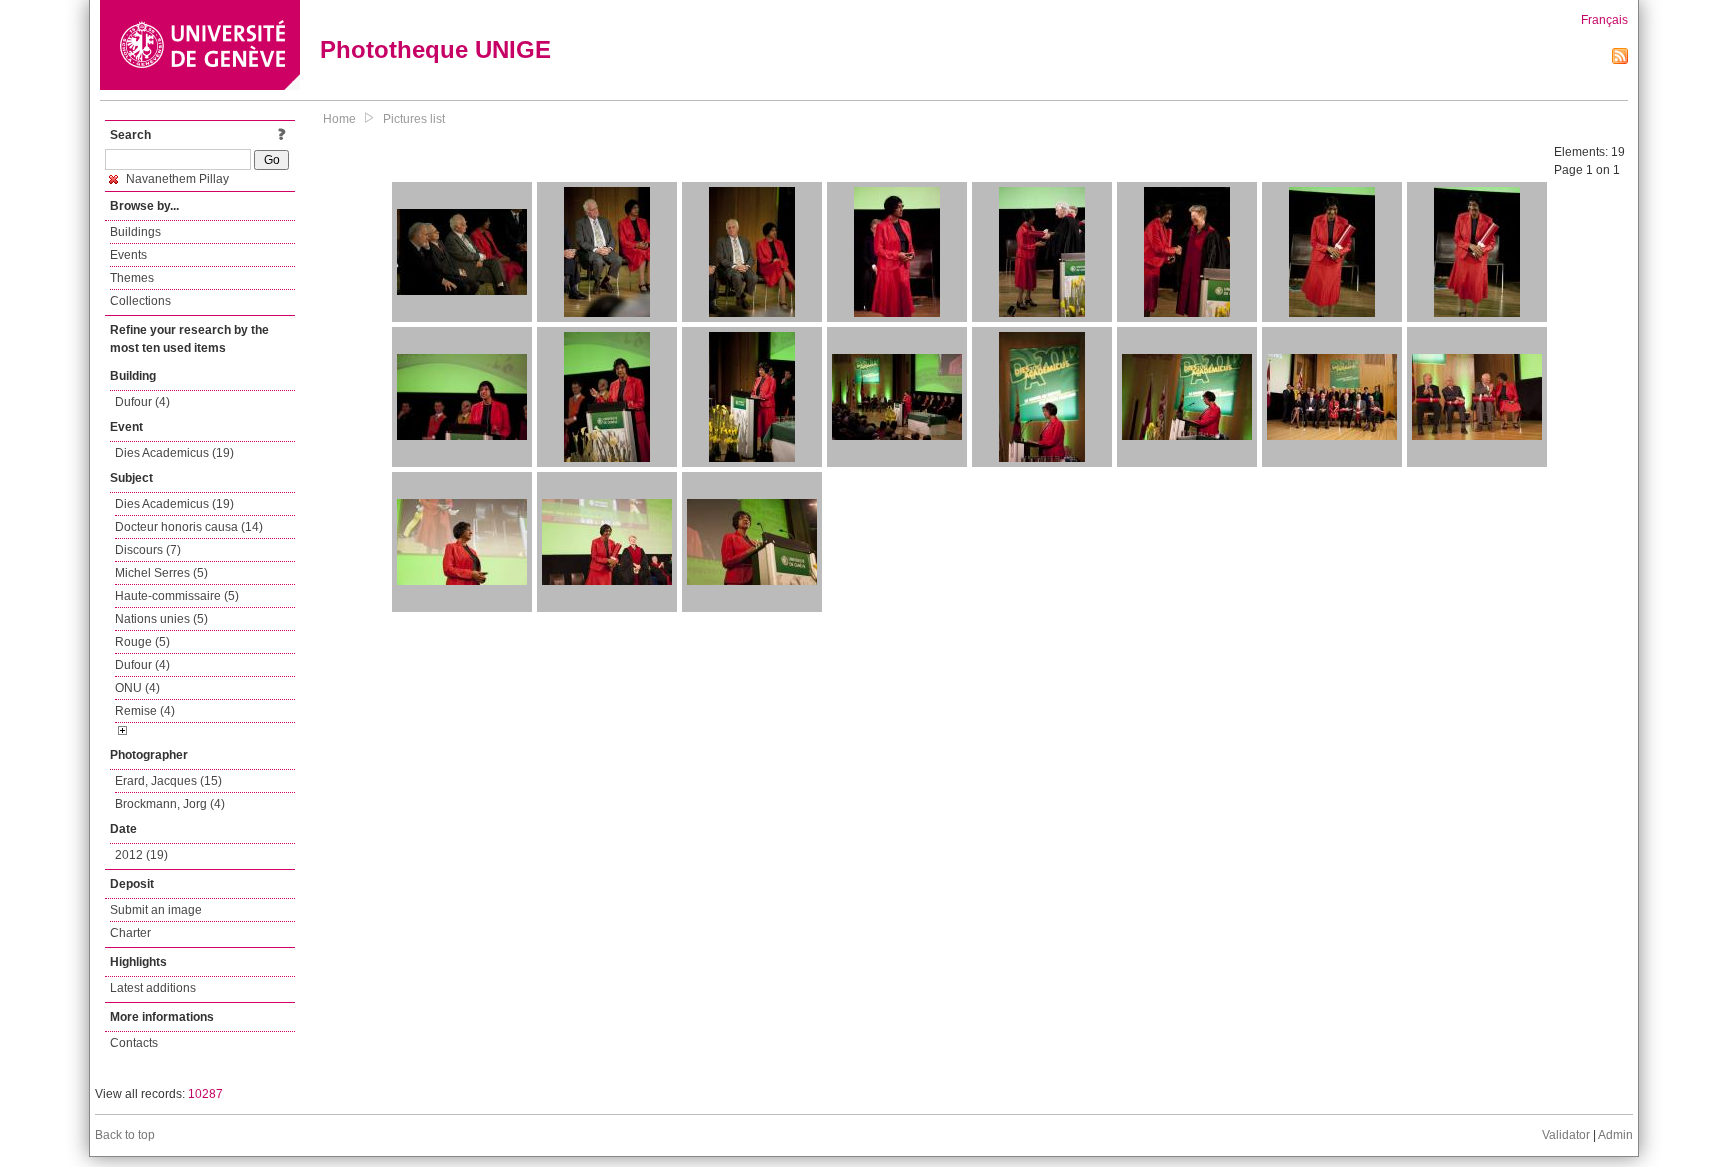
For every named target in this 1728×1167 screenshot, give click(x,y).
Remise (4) (145, 711)
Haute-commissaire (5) (177, 596)
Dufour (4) (142, 402)
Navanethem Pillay (176, 179)
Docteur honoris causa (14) (189, 527)
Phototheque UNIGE (435, 49)
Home (339, 119)
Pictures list (414, 119)
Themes (132, 278)
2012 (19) (141, 855)
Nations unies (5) (161, 619)
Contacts (134, 1043)
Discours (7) (148, 550)
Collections (140, 301)
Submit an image (156, 910)
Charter (130, 933)
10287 (205, 1094)
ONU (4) (137, 688)
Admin (1615, 1135)
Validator (1566, 1135)
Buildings (135, 232)
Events (128, 255)
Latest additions (153, 988)
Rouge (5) (142, 642)
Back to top (125, 1135)
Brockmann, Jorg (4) (170, 804)
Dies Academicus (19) (174, 453)
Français (1604, 20)
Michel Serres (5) (161, 573)
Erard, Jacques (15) (168, 781)
